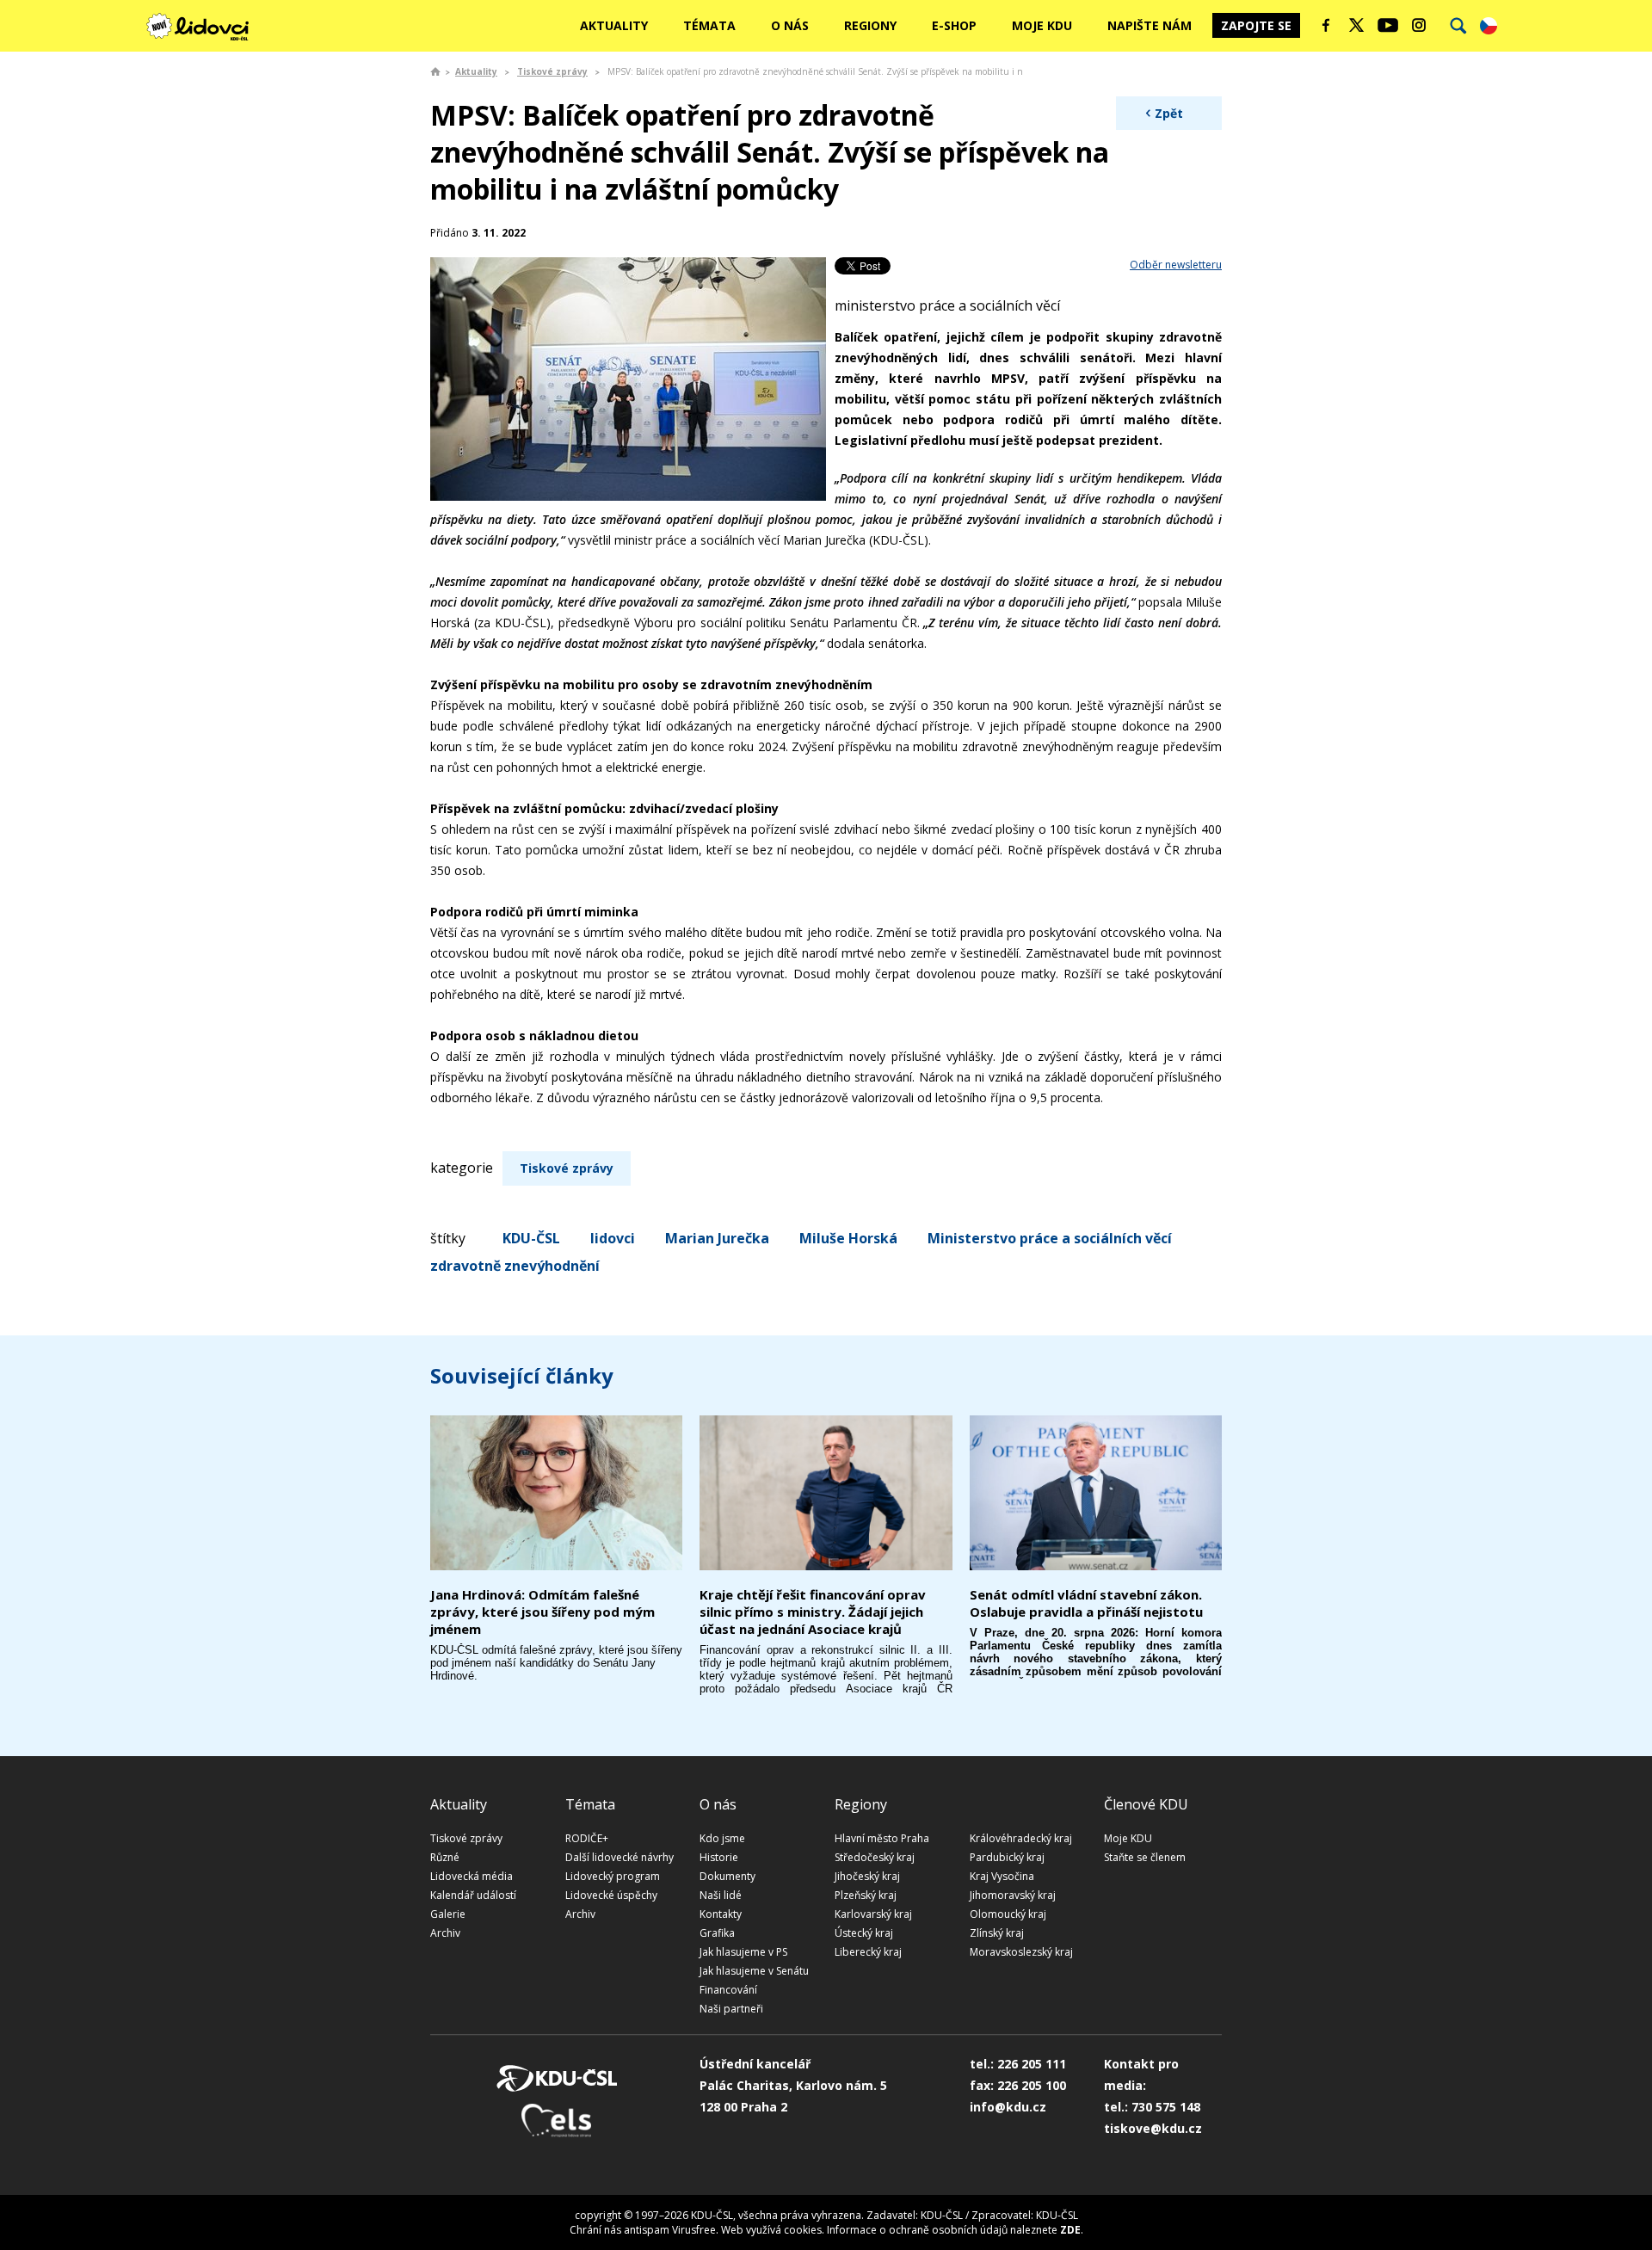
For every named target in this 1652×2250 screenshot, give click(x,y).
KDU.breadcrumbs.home (435, 71)
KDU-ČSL (531, 1238)
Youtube (1388, 25)
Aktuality (614, 25)
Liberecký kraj (868, 1952)
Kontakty (721, 1914)
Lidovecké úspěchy (611, 1895)
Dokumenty (727, 1876)
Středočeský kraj (875, 1857)
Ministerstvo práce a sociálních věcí (1050, 1238)
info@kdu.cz (1008, 2107)
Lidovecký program (613, 1876)
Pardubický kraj (1007, 1857)
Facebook (1326, 25)
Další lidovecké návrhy (619, 1857)
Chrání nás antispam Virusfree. (644, 2230)
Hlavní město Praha (882, 1838)
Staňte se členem (1145, 1857)
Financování (728, 1990)
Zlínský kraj (997, 1933)
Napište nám (1150, 25)
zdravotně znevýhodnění (515, 1266)
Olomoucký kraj (1008, 1914)
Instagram (1419, 25)
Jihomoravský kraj (1013, 1895)
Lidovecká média (472, 1876)
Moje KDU (1042, 25)
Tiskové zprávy (552, 71)
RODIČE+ (587, 1838)
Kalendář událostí (473, 1895)
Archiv (445, 1933)
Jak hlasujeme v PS (743, 1952)
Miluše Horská (848, 1238)
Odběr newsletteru (1176, 265)
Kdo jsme (722, 1838)
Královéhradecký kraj (1021, 1838)
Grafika (717, 1933)
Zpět (1169, 113)
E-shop (954, 25)
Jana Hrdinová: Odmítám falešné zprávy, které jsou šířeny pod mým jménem (542, 1612)
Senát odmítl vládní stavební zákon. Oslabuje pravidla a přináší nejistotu (1086, 1603)
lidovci (613, 1238)
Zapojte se (1256, 25)
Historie (719, 1857)
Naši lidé (721, 1895)
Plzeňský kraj (866, 1895)
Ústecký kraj (864, 1933)
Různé (445, 1857)
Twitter (1357, 25)
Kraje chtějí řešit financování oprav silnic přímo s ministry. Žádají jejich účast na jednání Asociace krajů (813, 1612)
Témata (709, 25)
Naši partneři (731, 2009)
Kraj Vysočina (1002, 1876)
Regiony (870, 25)
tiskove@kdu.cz (1153, 2128)
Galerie (448, 1914)
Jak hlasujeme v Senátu (754, 1971)
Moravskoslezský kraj (1021, 1952)
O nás (790, 25)
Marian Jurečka (717, 1238)
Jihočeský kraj (867, 1876)
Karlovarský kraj (873, 1914)
